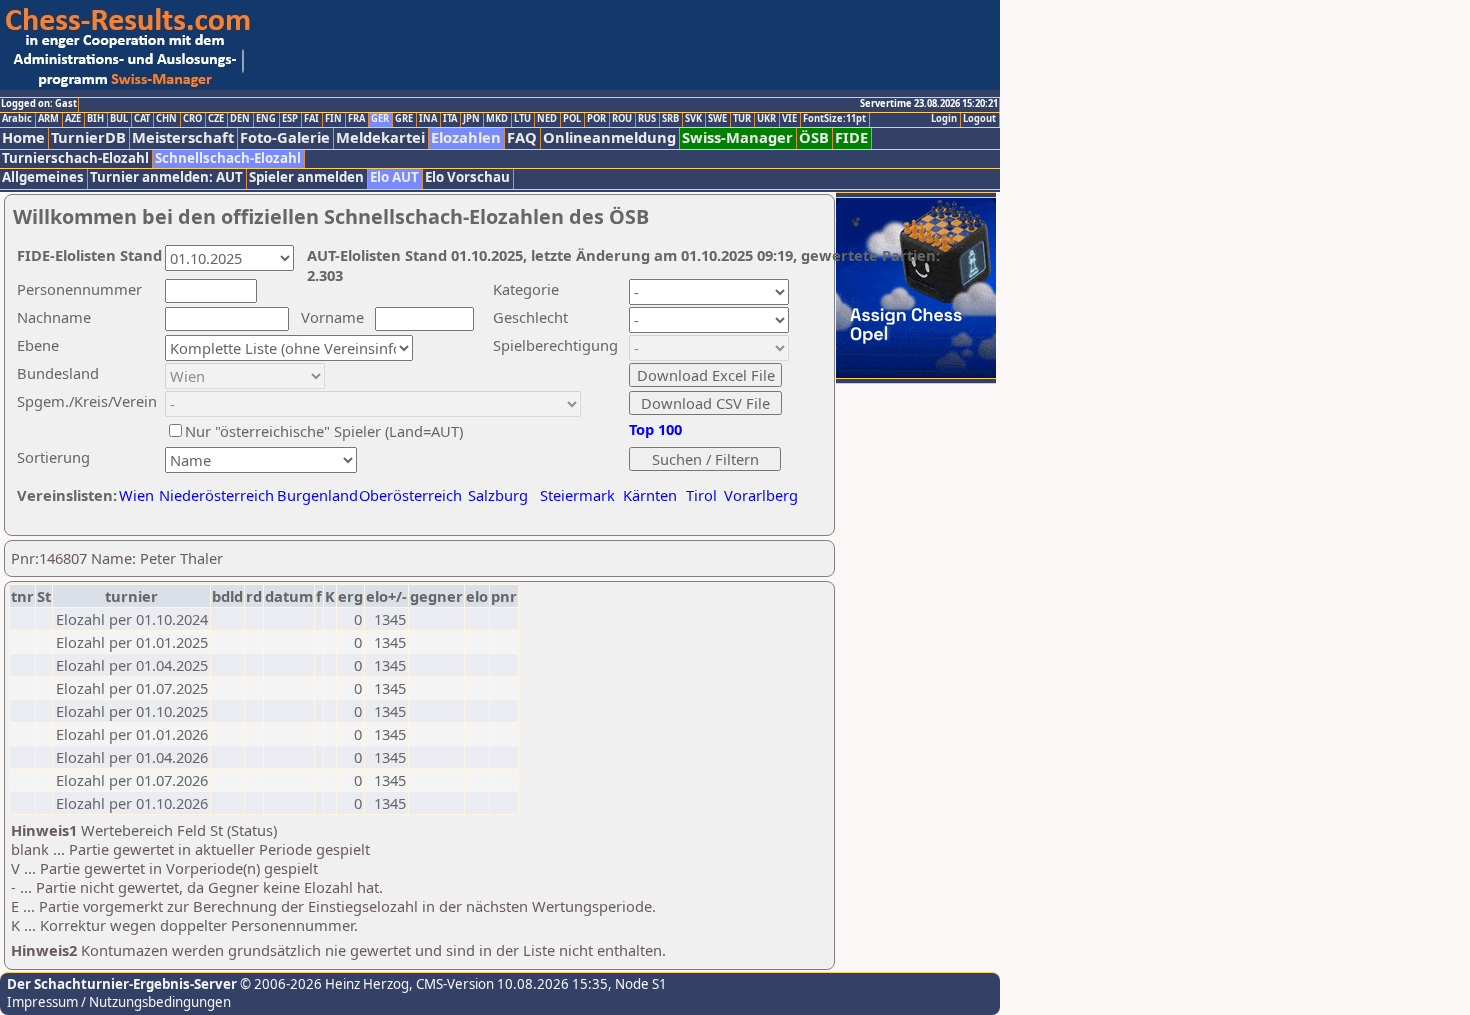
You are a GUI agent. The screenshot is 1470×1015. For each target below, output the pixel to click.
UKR (766, 119)
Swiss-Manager (737, 137)
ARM (48, 119)
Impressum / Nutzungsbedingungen (119, 1002)
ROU (622, 119)
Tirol (701, 495)
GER (380, 119)
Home (23, 137)
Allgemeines (43, 177)
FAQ (522, 137)
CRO (192, 119)
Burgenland (317, 495)
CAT (142, 119)
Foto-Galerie (285, 137)
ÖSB (814, 137)
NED (547, 119)
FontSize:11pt (834, 119)
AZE (73, 119)
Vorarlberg (761, 495)
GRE (404, 119)
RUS (647, 119)
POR (596, 119)
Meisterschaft (183, 137)
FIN (333, 119)
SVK (693, 119)
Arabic (17, 119)
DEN (240, 119)
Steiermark (577, 495)
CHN (166, 119)
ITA (450, 119)
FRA (356, 119)
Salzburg (498, 495)
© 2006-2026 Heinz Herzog (323, 984)
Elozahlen (466, 137)
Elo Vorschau (467, 177)
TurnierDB (88, 137)
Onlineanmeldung (609, 137)
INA (428, 119)
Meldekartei (380, 137)
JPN (471, 119)
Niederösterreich (213, 495)
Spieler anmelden (306, 177)
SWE (717, 119)
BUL (119, 119)
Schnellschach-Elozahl (228, 158)
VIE (789, 119)
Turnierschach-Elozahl (75, 158)
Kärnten (650, 495)
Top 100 (655, 429)
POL (572, 119)
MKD (497, 119)
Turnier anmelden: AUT (166, 177)
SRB (670, 119)
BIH (95, 119)
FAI (311, 119)
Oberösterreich (410, 495)
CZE (216, 119)
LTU (522, 119)
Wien (136, 495)
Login (944, 119)
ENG (266, 119)
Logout (979, 119)
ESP (290, 119)
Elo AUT (394, 177)
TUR (742, 119)
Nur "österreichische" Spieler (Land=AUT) (324, 431)
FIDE (851, 137)
